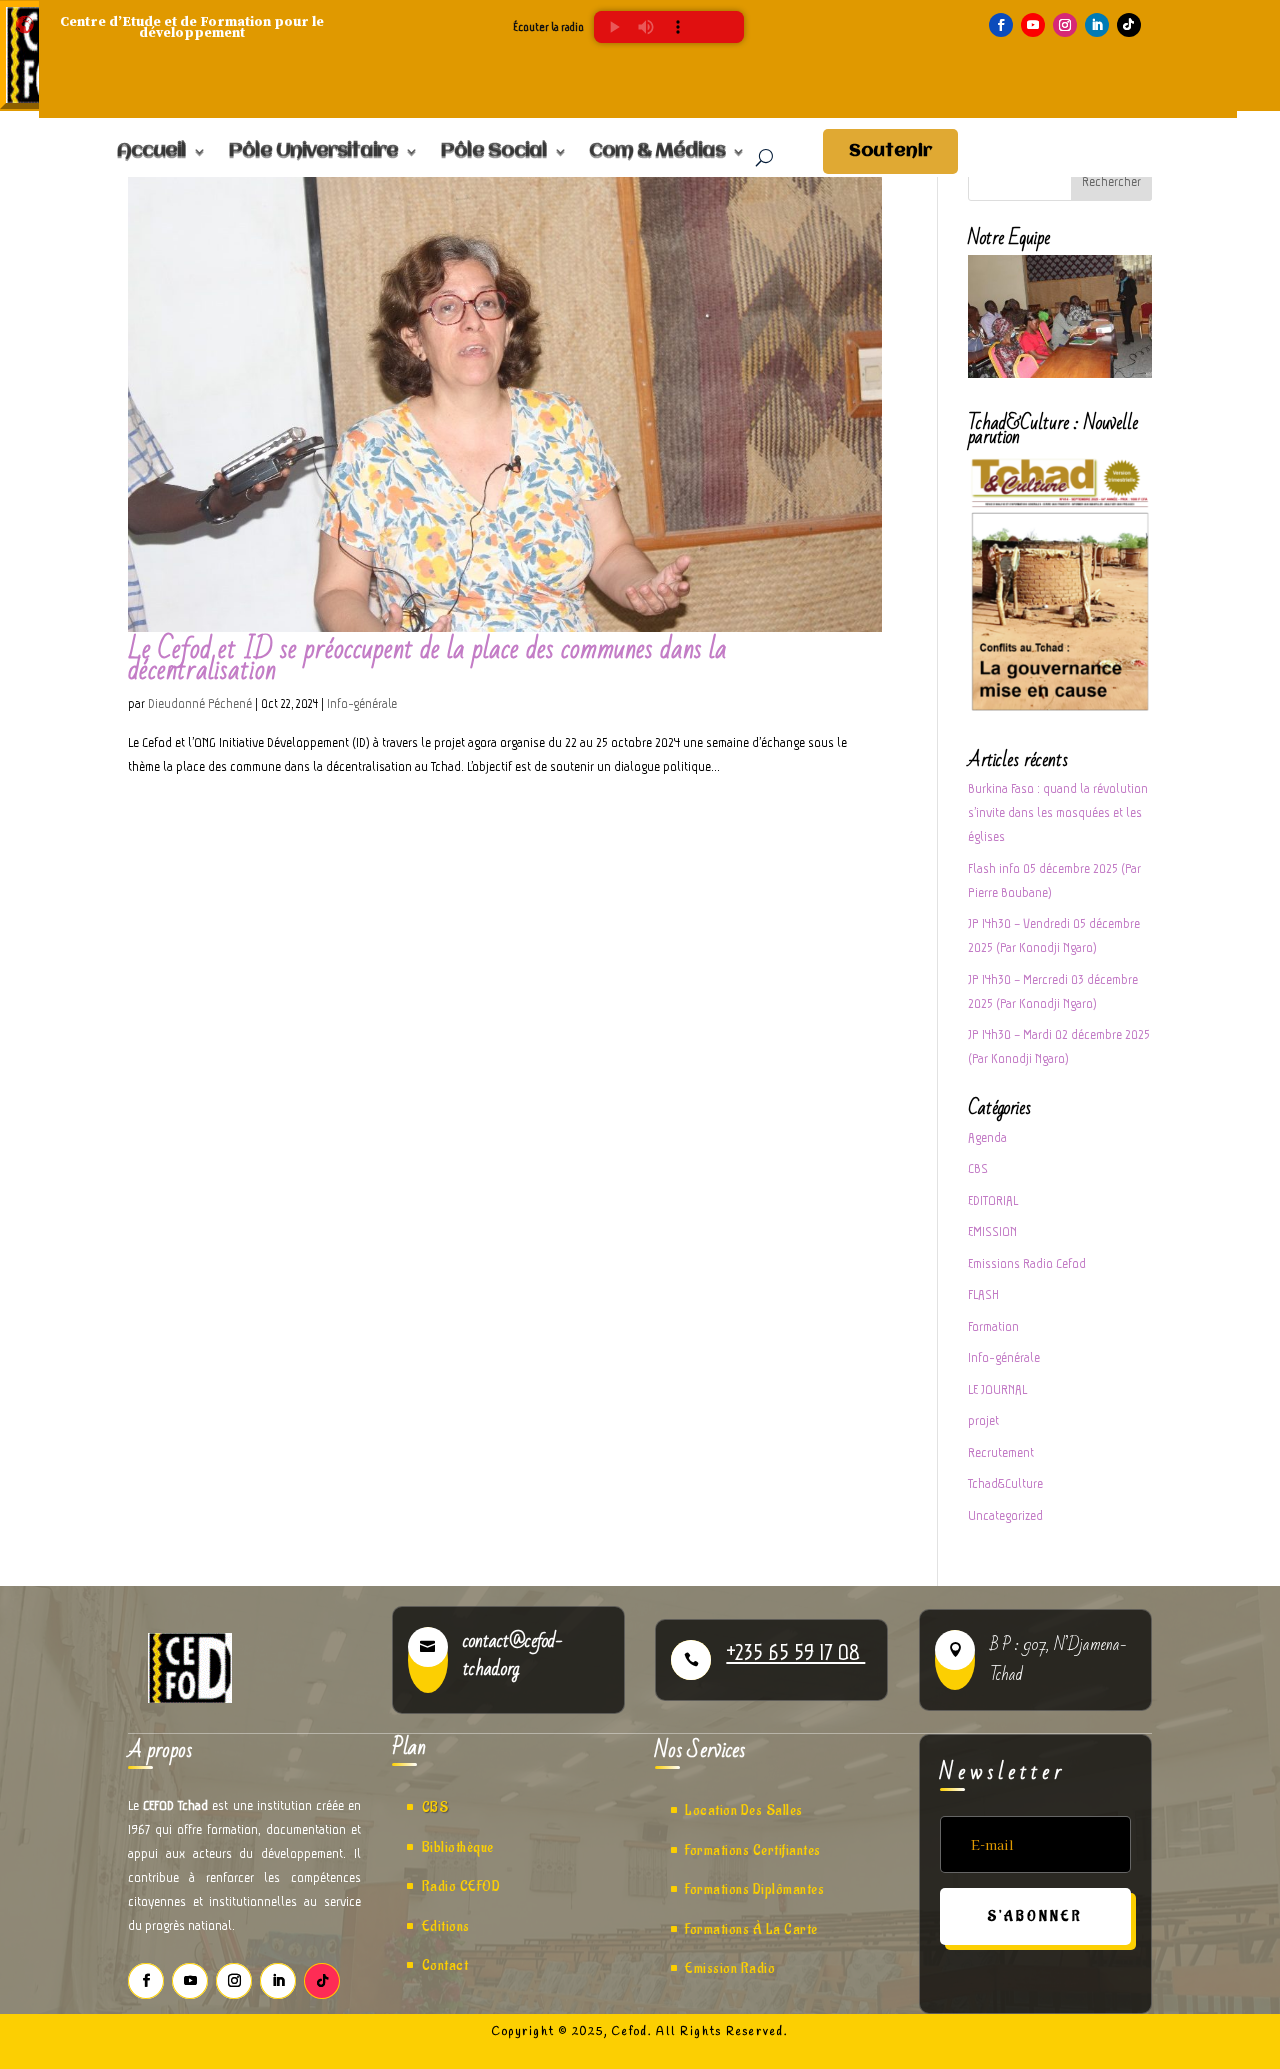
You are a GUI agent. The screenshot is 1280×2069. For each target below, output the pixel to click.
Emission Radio (730, 1968)
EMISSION (992, 1231)
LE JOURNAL (997, 1389)
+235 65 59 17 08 (795, 1652)
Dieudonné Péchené (200, 703)
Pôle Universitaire (313, 152)
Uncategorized (1005, 1515)
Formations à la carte (751, 1929)
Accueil (151, 152)
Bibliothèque (458, 1847)
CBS (978, 1168)
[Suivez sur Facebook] (1001, 25)
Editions (446, 1926)
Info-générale (362, 703)
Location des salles (744, 1810)
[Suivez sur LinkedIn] (1097, 25)
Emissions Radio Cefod (1027, 1263)
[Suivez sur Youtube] (1033, 25)
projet (983, 1420)
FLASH (983, 1294)
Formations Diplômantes (754, 1889)
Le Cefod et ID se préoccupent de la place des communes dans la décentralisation (427, 660)
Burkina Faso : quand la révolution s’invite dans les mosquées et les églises (1058, 812)
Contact (445, 1965)
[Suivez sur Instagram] (1065, 25)
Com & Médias (657, 152)
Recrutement (1001, 1452)
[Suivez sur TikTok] (1129, 25)
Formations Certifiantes (753, 1850)
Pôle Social (493, 152)
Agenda (987, 1137)
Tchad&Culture (1005, 1483)
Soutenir (890, 151)
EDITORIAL (993, 1200)
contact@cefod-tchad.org (513, 1655)
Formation (993, 1326)
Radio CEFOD (461, 1886)
